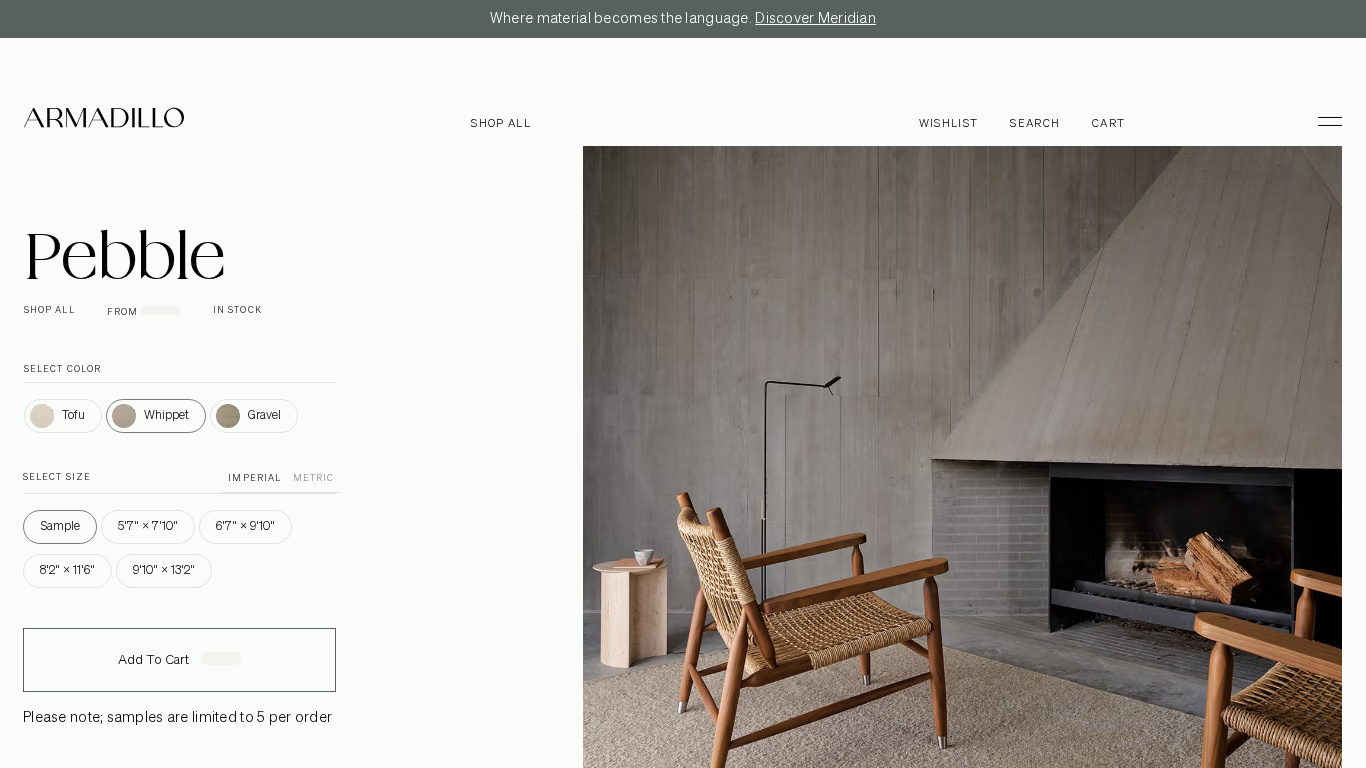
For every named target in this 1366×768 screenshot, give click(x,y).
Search (1035, 123)
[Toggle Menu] (1321, 121)
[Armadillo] (104, 121)
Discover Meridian (815, 19)
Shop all (501, 123)
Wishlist (949, 123)
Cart (1108, 123)
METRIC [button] (313, 478)
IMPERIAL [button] (254, 478)
